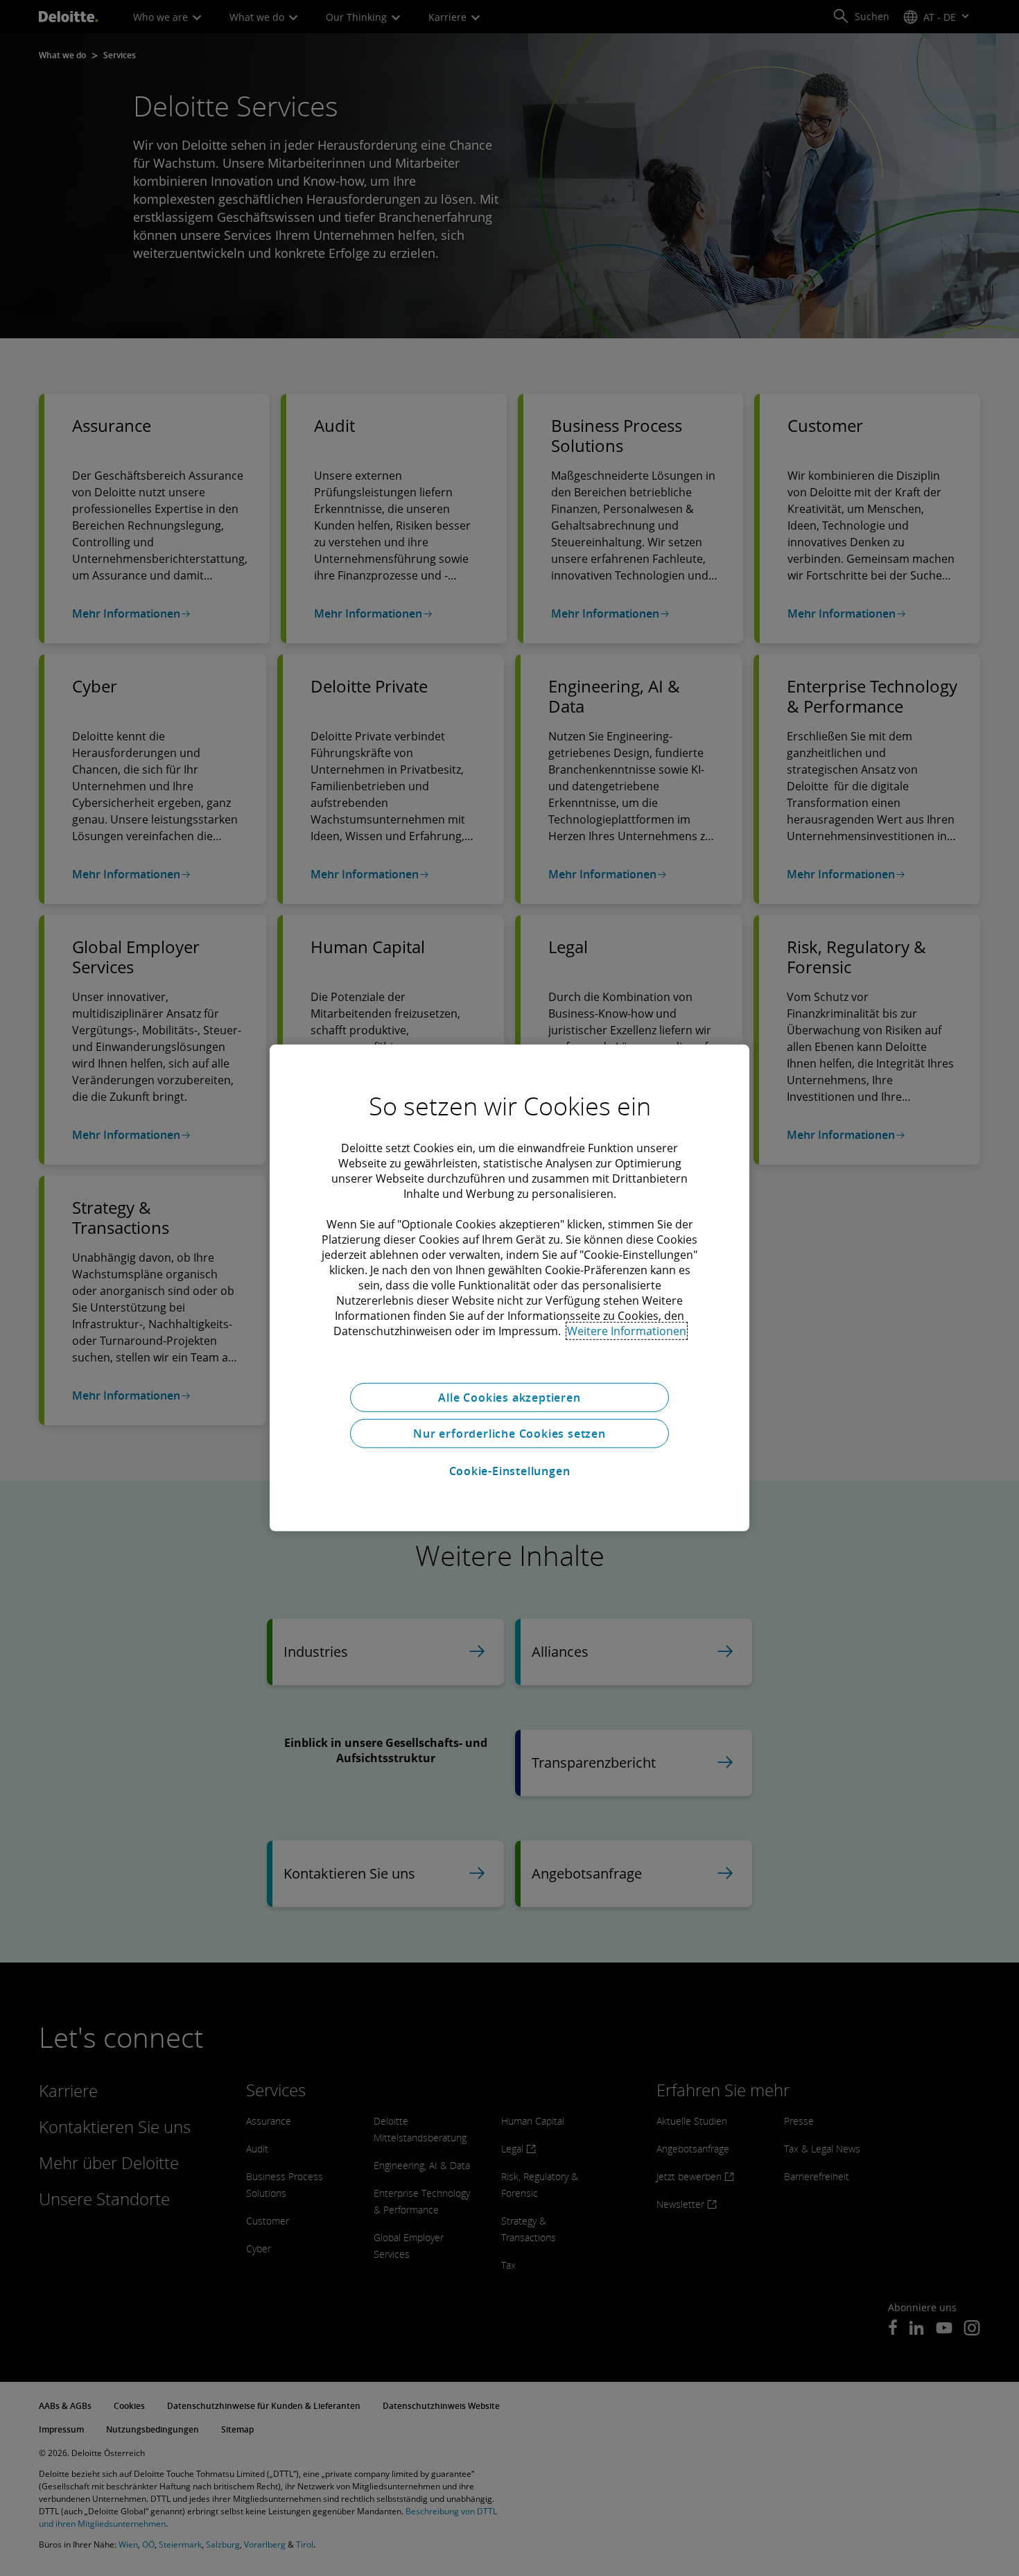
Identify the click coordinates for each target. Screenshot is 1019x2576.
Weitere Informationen (627, 1331)
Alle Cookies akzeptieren (509, 1398)
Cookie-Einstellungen (510, 1471)
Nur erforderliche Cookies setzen (509, 1434)
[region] (509, 1288)
